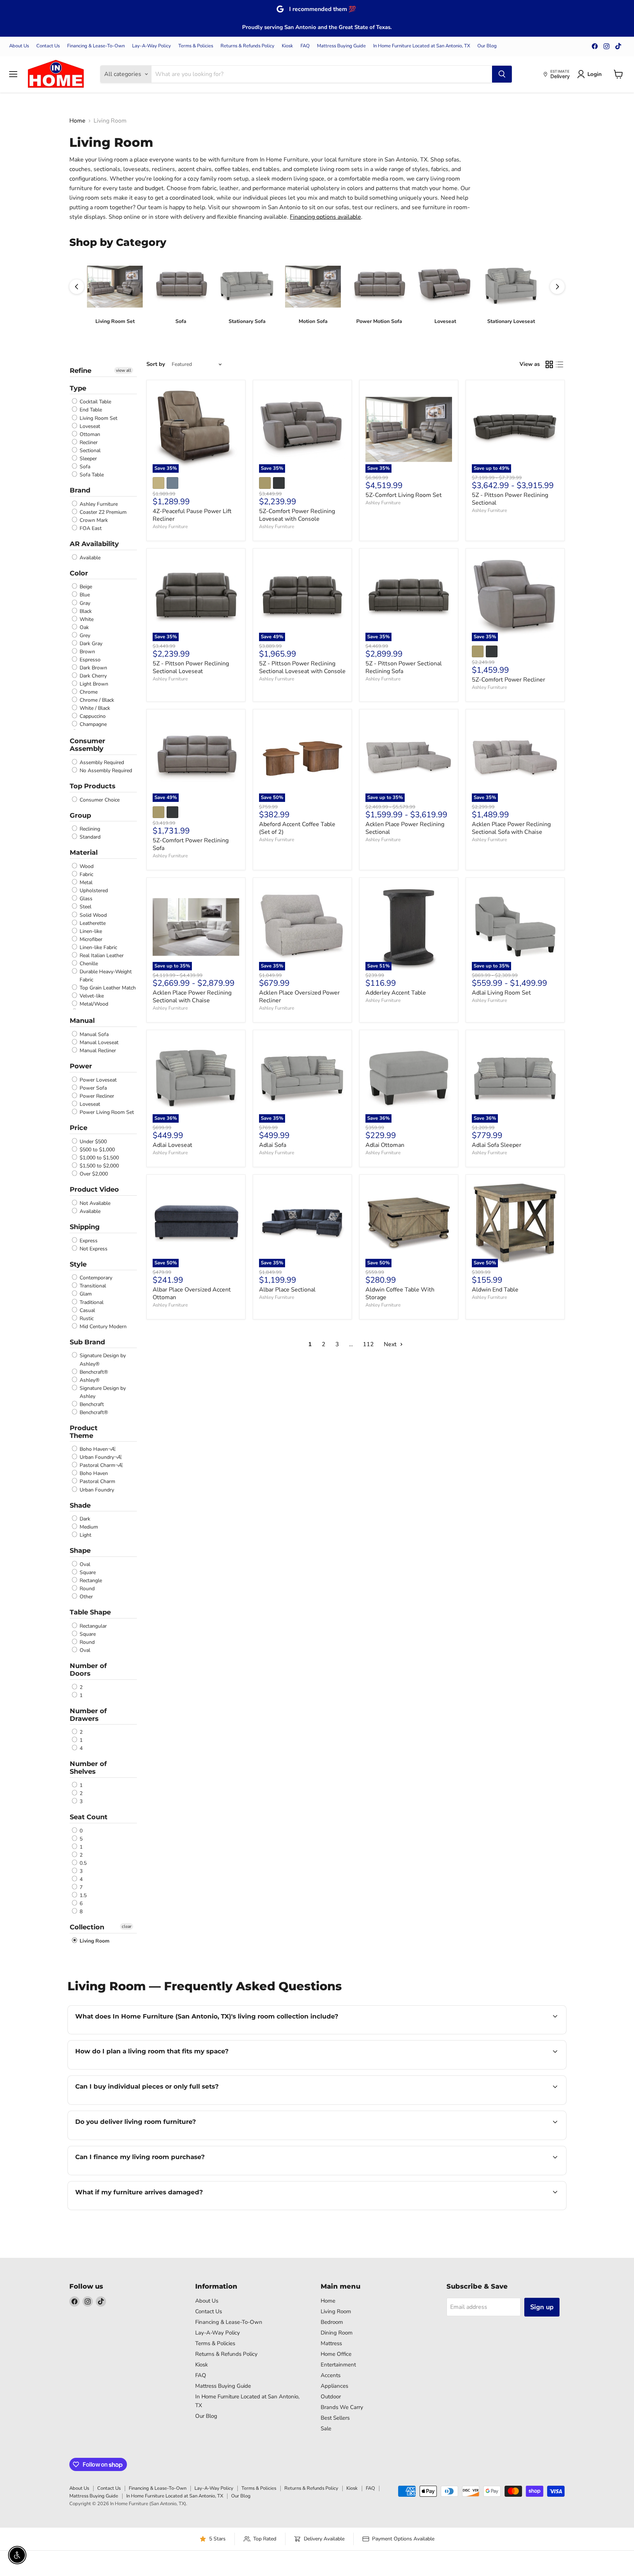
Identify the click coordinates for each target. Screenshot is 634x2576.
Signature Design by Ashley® (102, 1360)
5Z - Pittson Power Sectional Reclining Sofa (404, 667)
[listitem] (115, 295)
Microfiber (90, 939)
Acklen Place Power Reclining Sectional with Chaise (192, 997)
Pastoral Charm (97, 1482)
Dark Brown (93, 668)
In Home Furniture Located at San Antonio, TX (422, 46)
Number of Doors (88, 1670)
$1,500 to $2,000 (99, 1166)
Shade (80, 1505)
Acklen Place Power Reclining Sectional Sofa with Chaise (511, 828)
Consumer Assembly (88, 745)
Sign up (542, 2307)
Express (88, 1241)
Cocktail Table (95, 402)
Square (87, 1572)
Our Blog (487, 46)
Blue (84, 595)
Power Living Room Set (106, 1112)
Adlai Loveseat (172, 1145)
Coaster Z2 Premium (102, 512)
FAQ (305, 46)
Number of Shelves (88, 1768)
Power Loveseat (97, 1080)
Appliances (334, 2386)
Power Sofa (92, 1088)
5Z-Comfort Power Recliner (509, 680)
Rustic (86, 1318)
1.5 (82, 1895)
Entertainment (338, 2365)
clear (127, 1926)
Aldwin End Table (495, 1290)
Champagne (92, 725)
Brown (87, 652)
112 (368, 1344)
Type (78, 388)
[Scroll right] (557, 287)
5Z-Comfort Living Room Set (404, 495)
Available (89, 558)
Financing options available (325, 217)
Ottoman (89, 434)
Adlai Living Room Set (501, 993)
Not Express (93, 1249)
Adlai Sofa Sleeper (497, 1145)
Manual (82, 1021)
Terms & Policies (196, 46)
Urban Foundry (96, 1490)
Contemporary (95, 1278)
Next (391, 1344)
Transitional (92, 1286)
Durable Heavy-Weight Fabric (105, 976)
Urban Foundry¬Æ (100, 1457)
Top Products (93, 786)
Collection (87, 1927)
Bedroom (332, 2322)
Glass (85, 899)
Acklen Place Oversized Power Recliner (299, 997)
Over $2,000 (93, 1174)
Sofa (84, 467)
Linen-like (90, 931)
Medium (88, 1527)
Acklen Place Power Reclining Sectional (405, 828)
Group (80, 815)
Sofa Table (91, 475)
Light (85, 1535)
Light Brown (93, 684)
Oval (84, 1564)
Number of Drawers (88, 1715)
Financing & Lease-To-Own (96, 46)
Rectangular (92, 1626)
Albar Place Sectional (287, 1290)
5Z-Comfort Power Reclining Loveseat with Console (297, 515)
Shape (80, 1551)
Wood (86, 866)
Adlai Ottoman (385, 1145)
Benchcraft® (93, 1372)
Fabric (86, 874)
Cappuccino (92, 716)
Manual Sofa (93, 1034)
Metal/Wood (93, 1004)
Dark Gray (90, 644)
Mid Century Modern (102, 1327)
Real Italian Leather (101, 955)
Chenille (88, 964)
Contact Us (48, 46)
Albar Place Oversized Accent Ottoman (192, 1294)
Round (86, 1589)
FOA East (90, 528)
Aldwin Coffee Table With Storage (400, 1294)
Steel (85, 907)
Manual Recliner (97, 1051)
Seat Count (89, 1817)
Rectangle (90, 1581)
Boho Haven (93, 1473)
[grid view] (549, 364)
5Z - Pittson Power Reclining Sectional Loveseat (191, 667)
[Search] (502, 74)
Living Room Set (98, 418)
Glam (85, 1294)
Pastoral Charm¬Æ (101, 1465)
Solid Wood (92, 915)
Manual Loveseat (98, 1042)
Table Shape (90, 1612)
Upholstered (93, 891)
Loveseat (89, 426)
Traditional (91, 1302)
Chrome (88, 692)
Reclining (89, 829)
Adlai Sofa (273, 1145)
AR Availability (94, 544)
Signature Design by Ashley (102, 1392)
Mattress (331, 2343)
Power (81, 1066)
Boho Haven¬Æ (97, 1449)
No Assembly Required (105, 771)
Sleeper (88, 459)
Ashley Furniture (98, 504)
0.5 (82, 1863)
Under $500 (92, 1142)
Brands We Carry (342, 2407)
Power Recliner (96, 1096)
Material (84, 853)
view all (124, 370)
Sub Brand (87, 1342)
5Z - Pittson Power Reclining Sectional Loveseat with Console (302, 667)
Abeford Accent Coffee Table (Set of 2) (297, 828)
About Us (19, 46)
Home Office (336, 2354)
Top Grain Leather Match (107, 988)
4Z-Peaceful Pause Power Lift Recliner (192, 515)
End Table (90, 410)
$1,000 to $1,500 (99, 1158)
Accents (331, 2375)
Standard (89, 837)
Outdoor (331, 2397)
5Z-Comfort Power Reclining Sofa (191, 844)
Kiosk (287, 46)
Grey (84, 635)
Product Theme (84, 1432)
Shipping (85, 1227)
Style (78, 1264)
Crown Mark (93, 520)
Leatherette (92, 923)
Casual (87, 1310)
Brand (80, 490)
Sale (326, 2428)
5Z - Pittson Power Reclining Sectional (510, 499)
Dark (84, 1519)
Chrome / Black (96, 700)
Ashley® (89, 1380)
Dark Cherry (92, 676)
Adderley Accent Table (396, 993)
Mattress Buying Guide (341, 46)
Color (79, 573)
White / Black (94, 708)
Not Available (94, 1203)
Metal (85, 882)
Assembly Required (101, 762)
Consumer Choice (99, 800)
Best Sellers (335, 2418)
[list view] (560, 364)
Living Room (94, 1941)
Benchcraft (91, 1404)
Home (77, 121)
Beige (85, 587)
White (86, 619)
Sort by (156, 364)
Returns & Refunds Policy (247, 46)
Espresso (89, 660)
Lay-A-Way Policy (152, 46)
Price (79, 1128)
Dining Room (337, 2333)
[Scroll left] (77, 287)
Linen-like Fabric (98, 947)
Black (85, 611)
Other (85, 1597)
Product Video (94, 1189)
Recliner (88, 442)
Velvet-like (91, 996)
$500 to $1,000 (96, 1150)
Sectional (89, 450)
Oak (83, 627)
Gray (84, 603)
